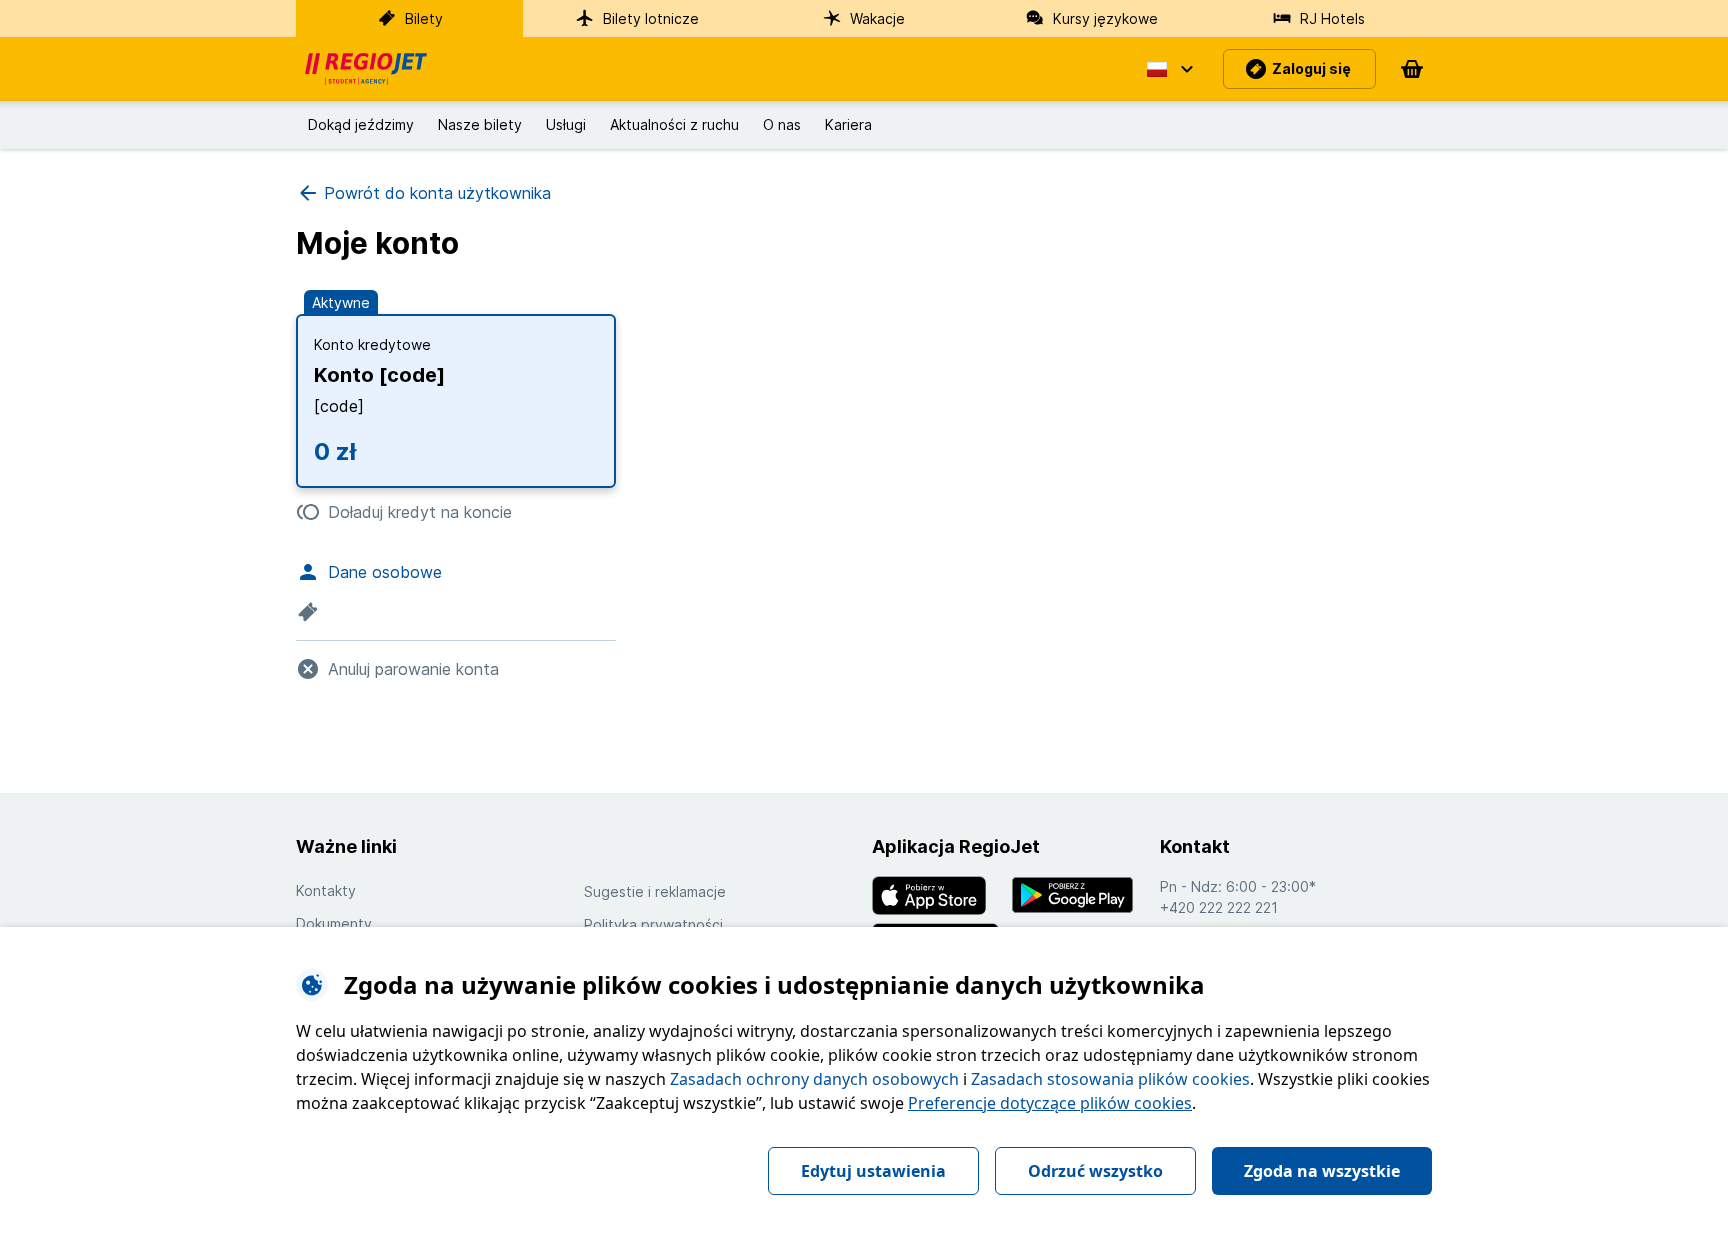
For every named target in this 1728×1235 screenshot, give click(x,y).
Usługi (566, 124)
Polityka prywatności (653, 924)
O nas (782, 124)
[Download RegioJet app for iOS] (938, 895)
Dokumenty (334, 923)
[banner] (366, 69)
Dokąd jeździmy (361, 124)
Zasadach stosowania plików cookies (1110, 1079)
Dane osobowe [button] (385, 572)
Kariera (848, 124)
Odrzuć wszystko (1095, 1171)
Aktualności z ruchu (674, 124)
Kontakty (326, 890)
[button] (1169, 69)
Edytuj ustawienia (873, 1171)
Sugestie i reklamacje (655, 891)
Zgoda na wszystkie (1322, 1171)
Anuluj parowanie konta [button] (413, 669)
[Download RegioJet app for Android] (1078, 895)
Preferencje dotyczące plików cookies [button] (1050, 1103)
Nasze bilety (480, 124)
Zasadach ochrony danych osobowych (814, 1079)
